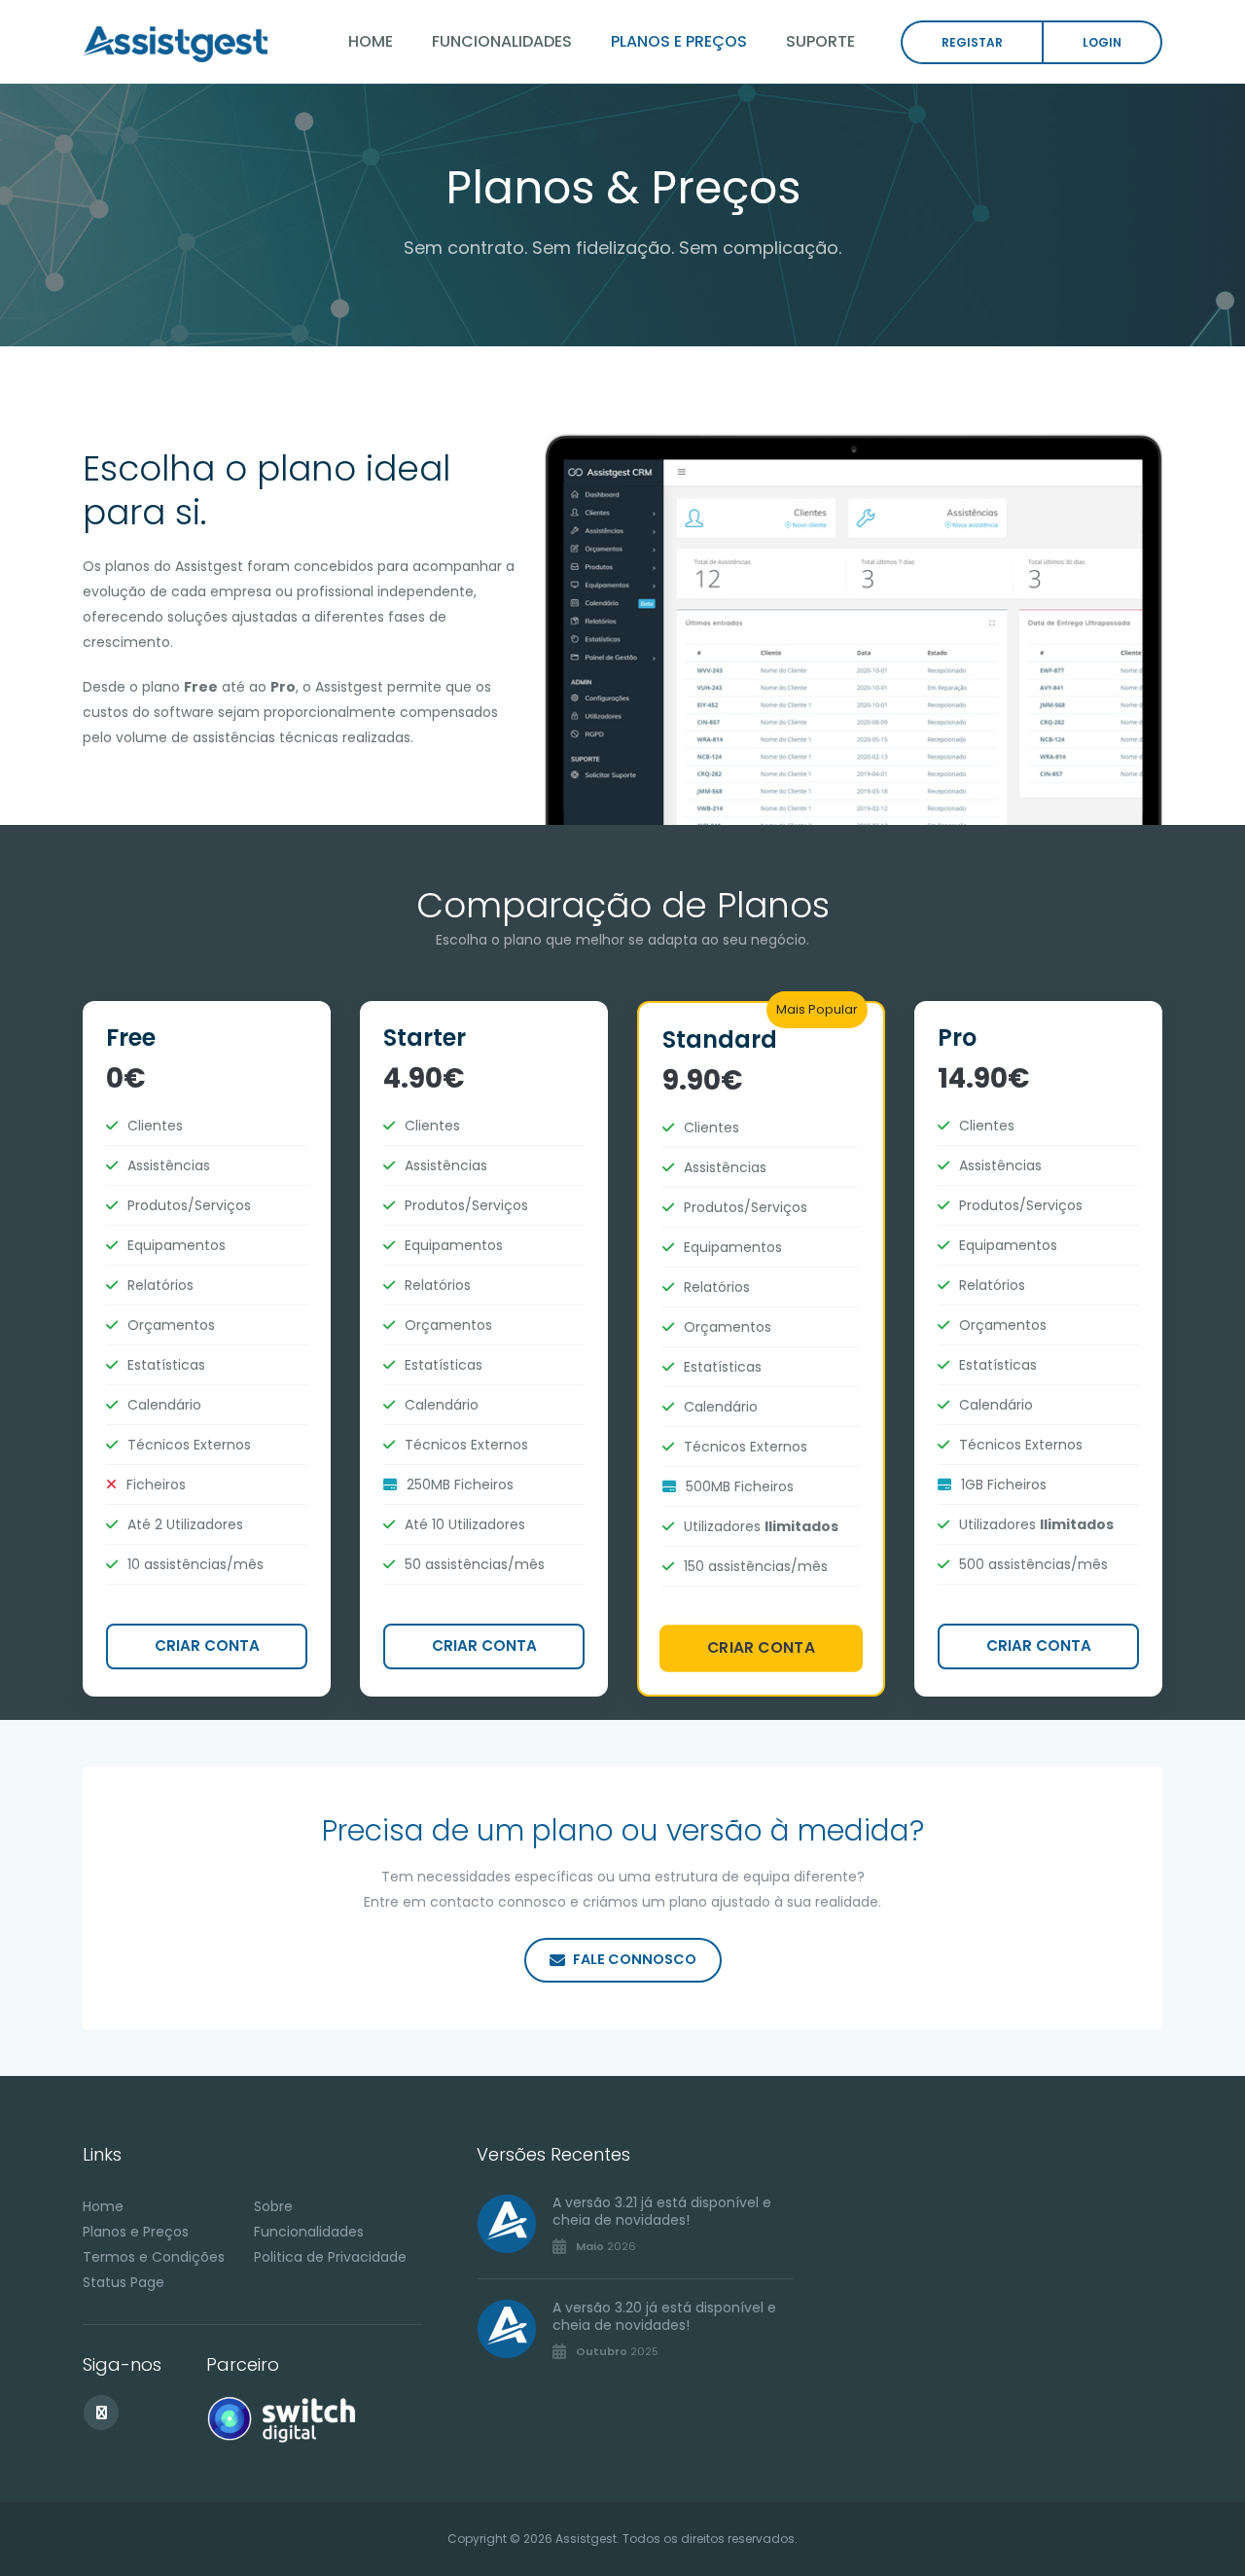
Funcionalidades (502, 41)
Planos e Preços (679, 41)
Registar (972, 42)
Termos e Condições (154, 2257)
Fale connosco (635, 1959)
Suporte (820, 41)
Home (371, 41)
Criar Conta (207, 1646)
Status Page (124, 2282)
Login (1102, 42)
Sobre (273, 2206)
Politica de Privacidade (330, 2257)
